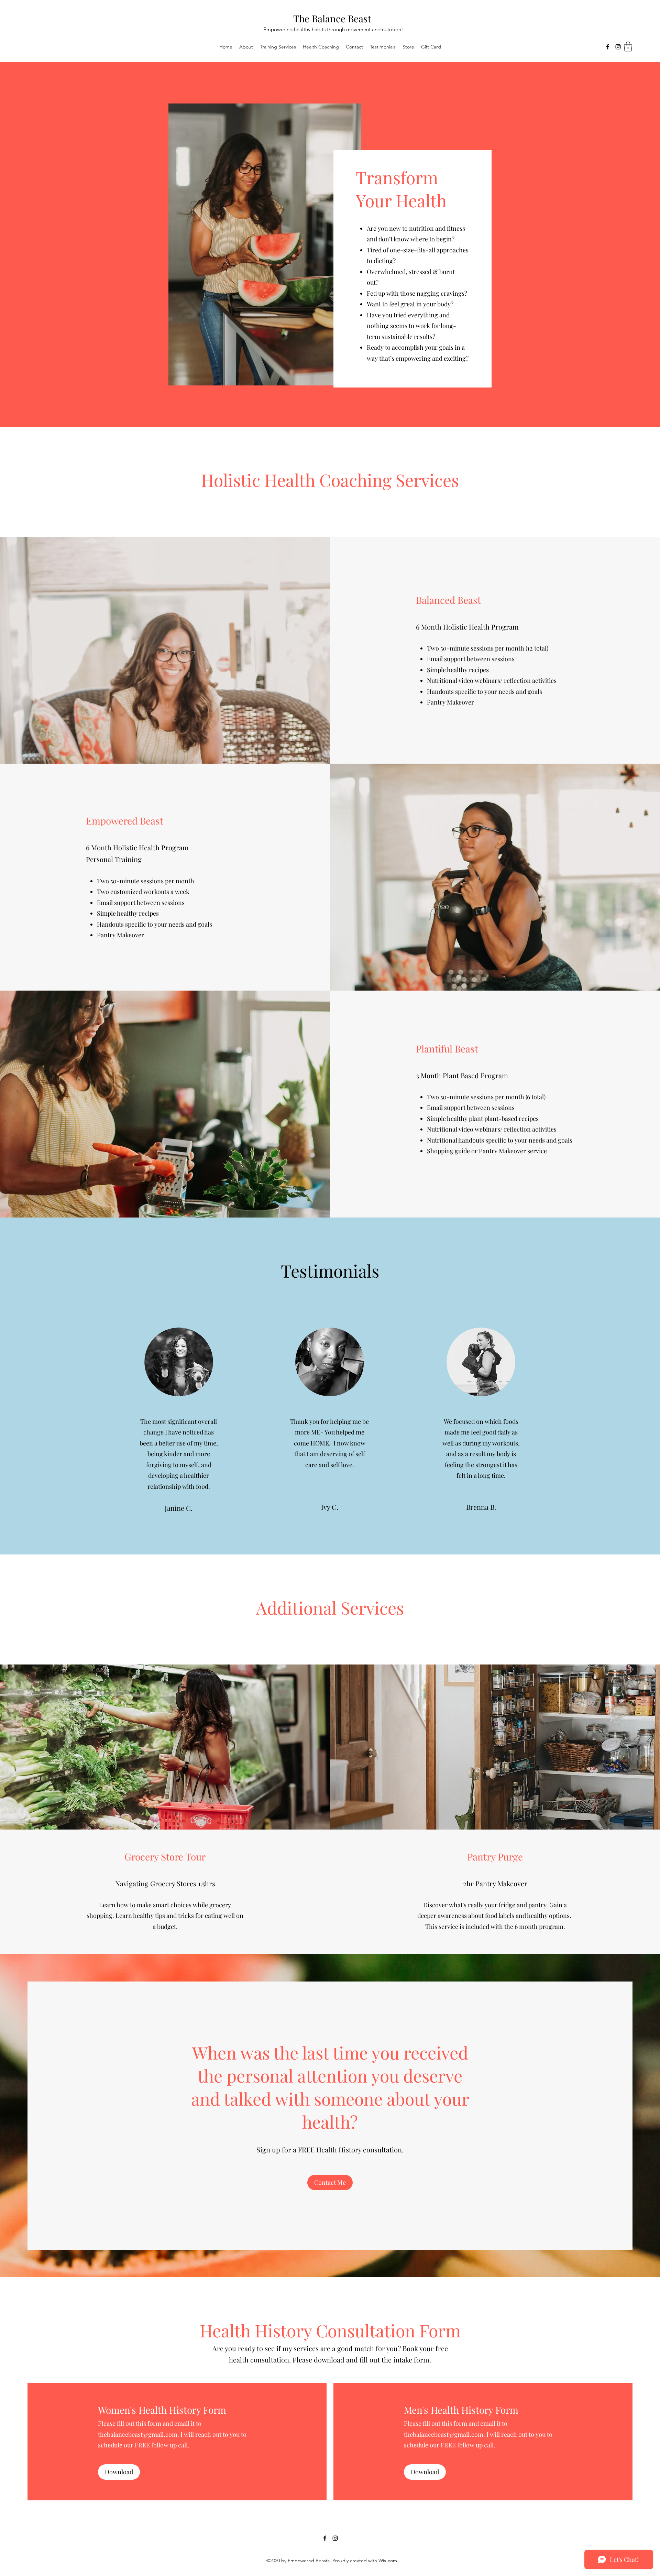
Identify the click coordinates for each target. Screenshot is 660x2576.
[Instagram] (618, 47)
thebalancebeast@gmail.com (138, 2434)
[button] (628, 47)
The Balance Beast (332, 18)
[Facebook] (608, 47)
